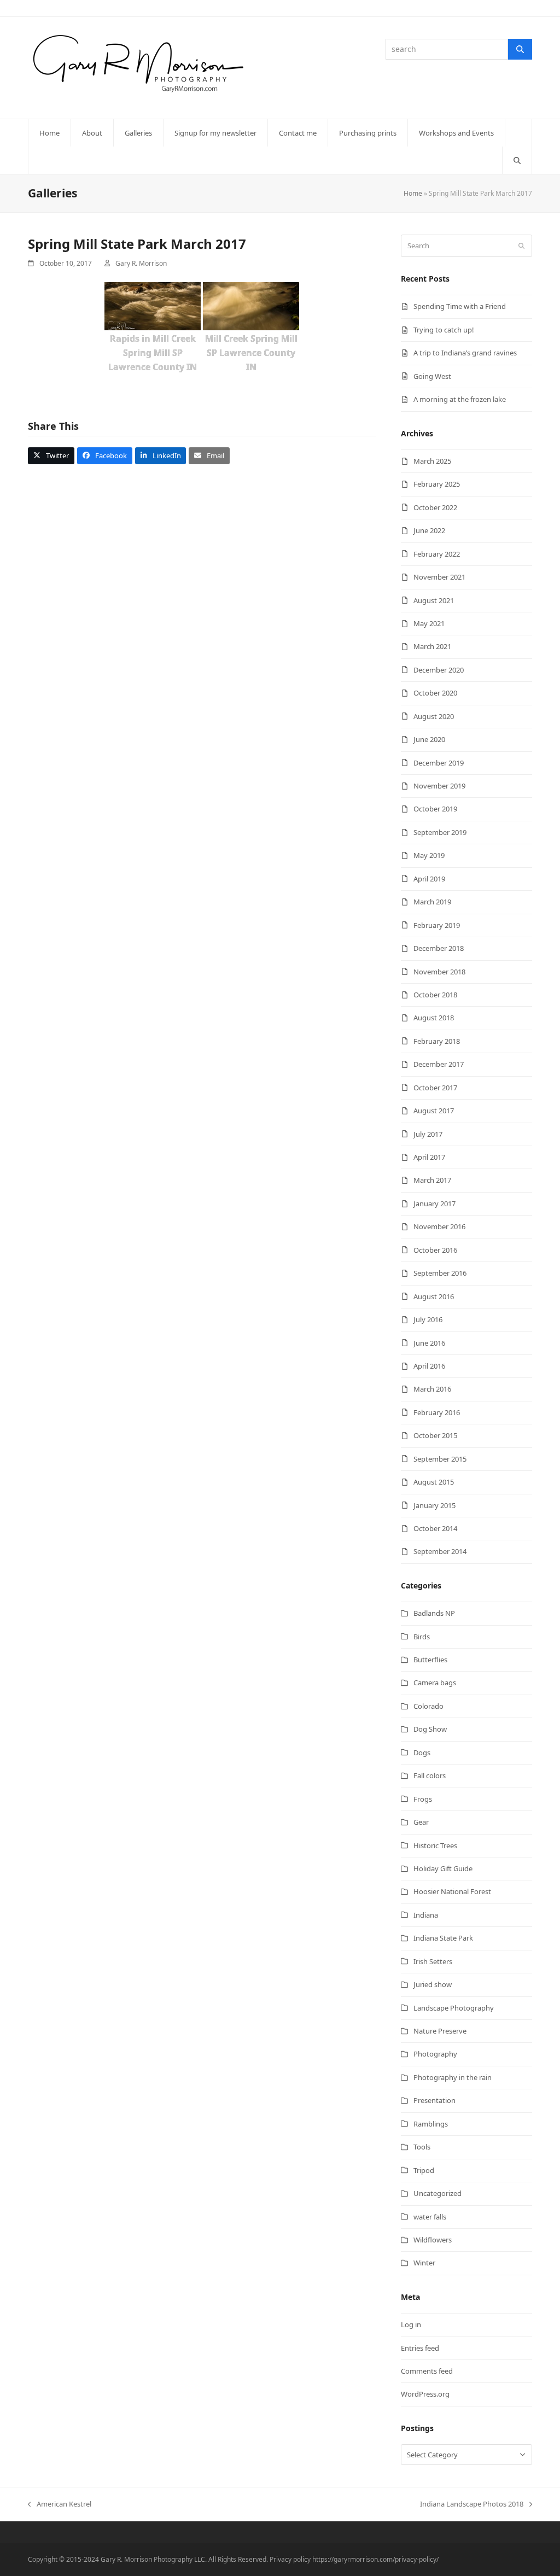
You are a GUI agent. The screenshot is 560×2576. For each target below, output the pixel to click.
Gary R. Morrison (141, 263)
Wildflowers (433, 2240)
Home (413, 193)
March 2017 (432, 1180)
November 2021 (439, 577)
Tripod (424, 2170)
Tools (422, 2147)
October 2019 (435, 809)
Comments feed (427, 2371)
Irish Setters (433, 1961)
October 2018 (435, 995)
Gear (421, 1822)
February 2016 (437, 1412)
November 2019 (439, 786)
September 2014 (440, 1551)
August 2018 (434, 1018)
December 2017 (439, 1064)
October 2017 (435, 1088)
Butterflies (430, 1660)
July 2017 (428, 1134)
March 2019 (432, 902)
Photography (435, 2054)
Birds (422, 1637)
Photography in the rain (453, 2077)
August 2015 (434, 1482)
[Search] (520, 49)
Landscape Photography (454, 2008)
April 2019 (429, 879)
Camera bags (435, 1683)
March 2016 (432, 1389)
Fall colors (430, 1775)
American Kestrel (60, 2504)
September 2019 (440, 832)
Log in (411, 2324)
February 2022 (437, 554)
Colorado (428, 1706)
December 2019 (439, 763)
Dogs (422, 1753)
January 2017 (434, 1204)
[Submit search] (521, 246)
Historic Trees (435, 1845)
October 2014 (435, 1528)
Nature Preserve (440, 2031)
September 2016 (440, 1273)
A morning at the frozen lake (460, 399)
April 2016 (429, 1366)
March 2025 (432, 461)
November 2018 (439, 972)
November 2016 (439, 1226)
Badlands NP (434, 1613)
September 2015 (440, 1459)
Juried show (433, 1984)
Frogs (423, 1799)
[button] (517, 160)
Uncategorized (437, 2193)
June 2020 (429, 739)
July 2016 (428, 1319)
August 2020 (434, 716)
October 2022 (435, 507)
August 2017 (434, 1111)
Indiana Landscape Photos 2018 (472, 2504)
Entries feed (420, 2348)
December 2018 (439, 948)
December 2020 (439, 670)
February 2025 (437, 484)
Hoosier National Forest (452, 1891)
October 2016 (435, 1250)
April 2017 (429, 1157)
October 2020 (435, 693)
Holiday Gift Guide (443, 1868)
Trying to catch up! (444, 330)
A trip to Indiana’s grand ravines (465, 353)
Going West (432, 376)
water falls (430, 2217)
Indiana (426, 1915)
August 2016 (434, 1296)
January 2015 (434, 1505)
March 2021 (432, 646)
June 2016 (429, 1343)
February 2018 (437, 1041)
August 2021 (434, 600)
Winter (424, 2263)
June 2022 (429, 530)
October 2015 (435, 1435)
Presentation (434, 2100)
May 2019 (429, 855)
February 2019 (437, 925)
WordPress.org (425, 2394)
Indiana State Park (443, 1938)
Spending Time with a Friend (460, 306)
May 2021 (429, 623)
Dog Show (430, 1729)
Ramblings (431, 2124)
